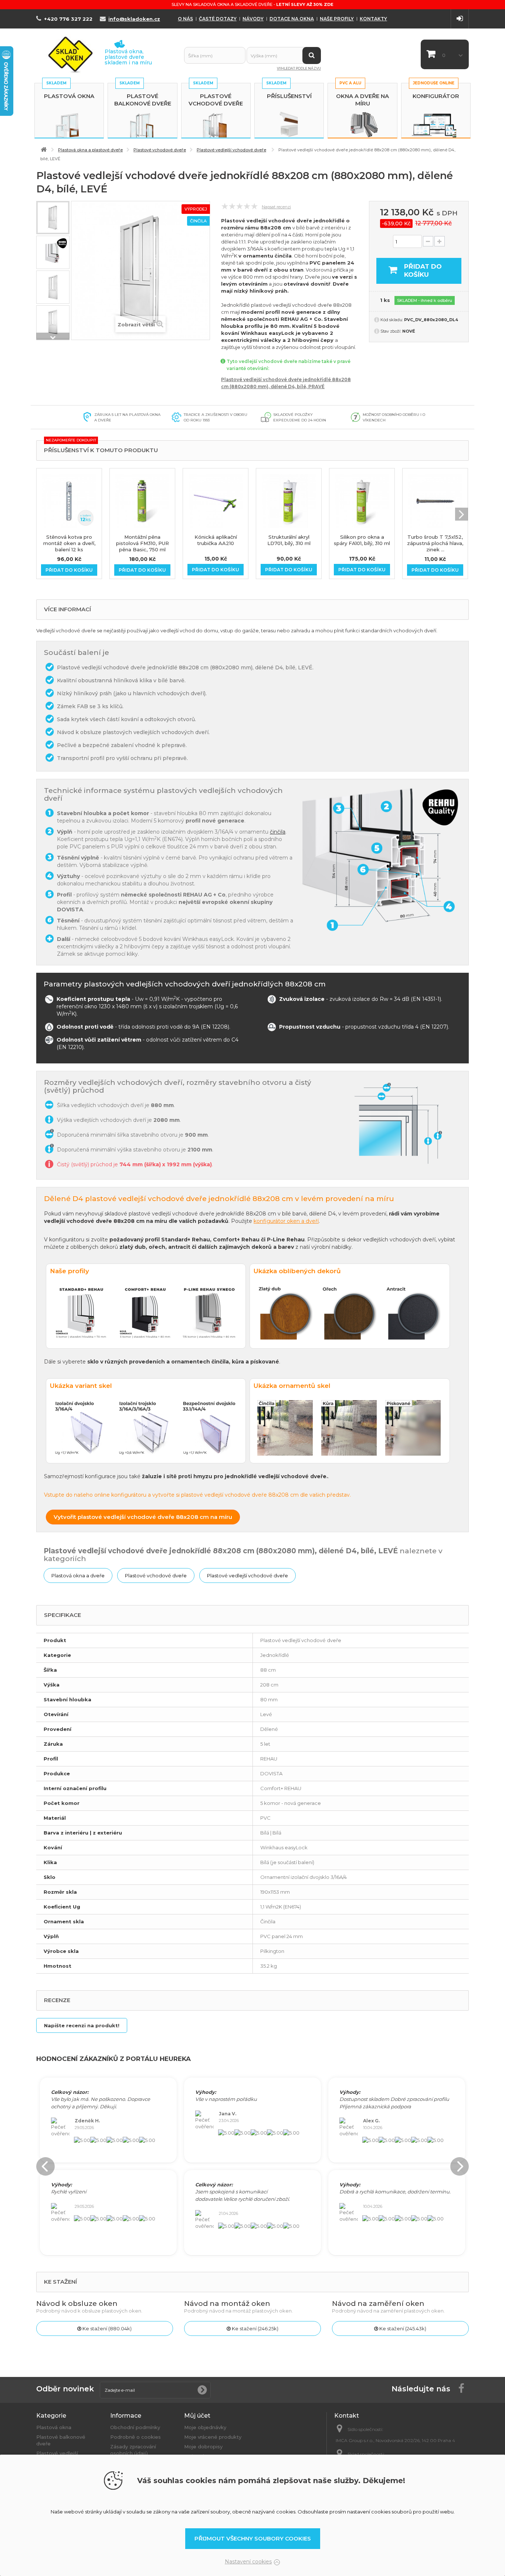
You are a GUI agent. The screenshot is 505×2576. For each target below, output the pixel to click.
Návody (253, 19)
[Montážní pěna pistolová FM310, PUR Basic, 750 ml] (142, 501)
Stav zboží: (391, 331)
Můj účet (197, 2416)
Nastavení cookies (248, 2562)
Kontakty (373, 19)
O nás (185, 19)
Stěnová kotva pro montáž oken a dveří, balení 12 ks (69, 543)
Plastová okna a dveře (78, 1575)
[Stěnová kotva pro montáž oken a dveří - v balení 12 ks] (69, 501)
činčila (278, 832)
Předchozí (53, 205)
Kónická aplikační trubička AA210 (216, 540)
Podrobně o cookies (135, 2437)
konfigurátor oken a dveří (286, 1221)
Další (53, 336)
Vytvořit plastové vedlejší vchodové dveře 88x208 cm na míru (143, 1517)
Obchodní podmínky (135, 2427)
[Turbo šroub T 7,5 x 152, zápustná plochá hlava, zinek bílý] (435, 501)
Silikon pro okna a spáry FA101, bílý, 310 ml (362, 540)
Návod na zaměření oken (378, 2303)
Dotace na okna (292, 19)
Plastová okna (69, 96)
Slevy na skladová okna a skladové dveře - (253, 4)
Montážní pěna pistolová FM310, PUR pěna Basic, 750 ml (143, 543)
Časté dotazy (218, 19)
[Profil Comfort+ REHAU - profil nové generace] (53, 252)
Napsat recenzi (276, 207)
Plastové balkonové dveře (143, 100)
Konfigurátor (436, 96)
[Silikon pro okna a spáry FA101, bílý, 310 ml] (362, 501)
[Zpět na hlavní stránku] (44, 150)
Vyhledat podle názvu (299, 68)
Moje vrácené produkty (213, 2437)
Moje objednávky (205, 2427)
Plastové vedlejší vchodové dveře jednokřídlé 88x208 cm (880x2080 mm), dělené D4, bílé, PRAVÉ (286, 383)
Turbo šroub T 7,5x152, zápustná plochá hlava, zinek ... (435, 543)
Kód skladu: (392, 320)
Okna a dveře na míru (362, 100)
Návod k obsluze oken (77, 2303)
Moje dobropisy (203, 2446)
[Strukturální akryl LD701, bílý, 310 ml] (289, 501)
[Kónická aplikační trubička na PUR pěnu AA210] (216, 501)
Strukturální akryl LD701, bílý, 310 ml (289, 540)
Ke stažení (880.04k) (106, 2328)
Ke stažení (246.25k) (255, 2328)
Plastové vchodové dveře (216, 100)
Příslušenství (289, 96)
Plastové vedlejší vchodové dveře (248, 1575)
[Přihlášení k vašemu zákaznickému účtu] (460, 19)
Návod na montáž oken (227, 2303)
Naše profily (337, 19)
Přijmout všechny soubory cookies (253, 2538)
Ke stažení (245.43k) (402, 2328)
